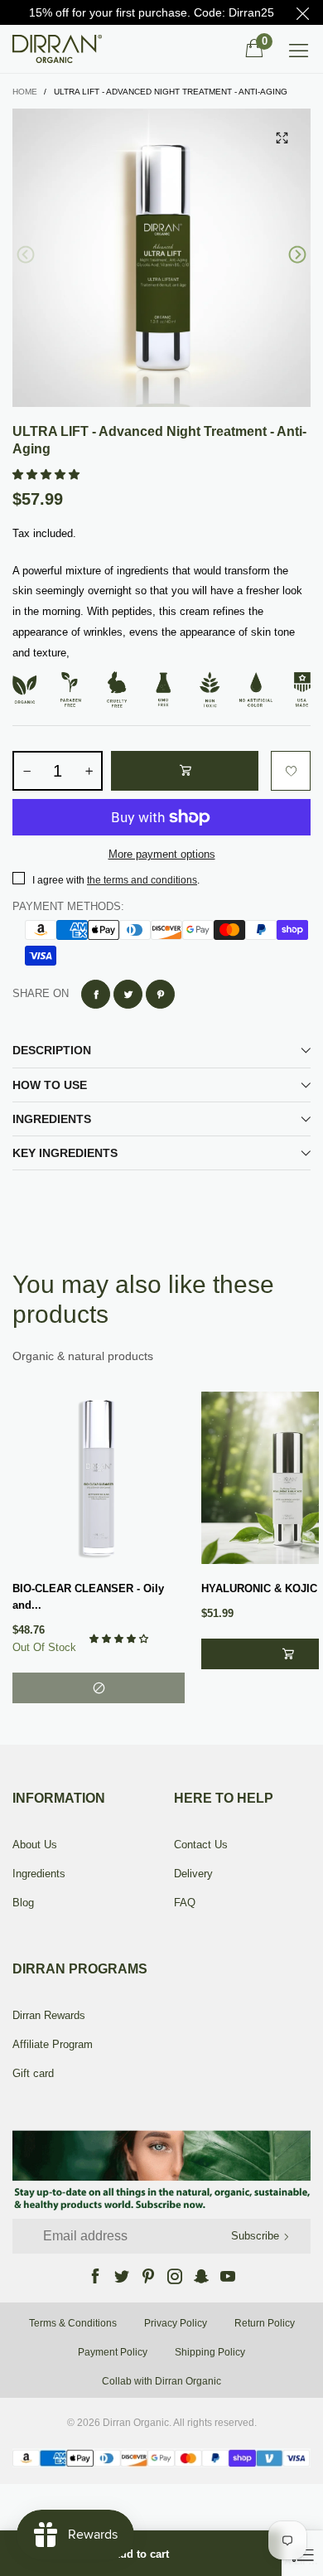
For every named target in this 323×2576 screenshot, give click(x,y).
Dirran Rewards (49, 2015)
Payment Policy (113, 2352)
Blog (23, 1903)
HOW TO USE (50, 1085)
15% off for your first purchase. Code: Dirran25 (152, 12)
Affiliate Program (53, 2044)
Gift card (33, 2073)
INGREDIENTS (52, 1119)
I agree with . (116, 880)
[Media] (282, 138)
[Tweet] (128, 994)
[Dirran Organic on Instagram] (175, 2276)
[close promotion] (302, 12)
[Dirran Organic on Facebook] (95, 2276)
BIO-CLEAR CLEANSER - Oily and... (88, 1597)
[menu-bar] (299, 49)
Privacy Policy (176, 2323)
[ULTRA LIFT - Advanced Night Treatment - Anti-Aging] (161, 258)
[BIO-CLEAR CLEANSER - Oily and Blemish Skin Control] (99, 1478)
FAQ (185, 1903)
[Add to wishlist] (291, 771)
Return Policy (265, 2323)
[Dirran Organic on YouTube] (228, 2276)
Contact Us (201, 1845)
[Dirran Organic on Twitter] (122, 2276)
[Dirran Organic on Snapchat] (201, 2276)
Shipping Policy (210, 2352)
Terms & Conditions (73, 2323)
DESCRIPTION (52, 1050)
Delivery (193, 1874)
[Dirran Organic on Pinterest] (148, 2276)
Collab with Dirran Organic (161, 2381)
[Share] (96, 994)
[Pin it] (160, 994)
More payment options (162, 854)
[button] (26, 255)
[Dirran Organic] (62, 49)
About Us (35, 1845)
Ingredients (39, 1874)
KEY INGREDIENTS (65, 1153)
